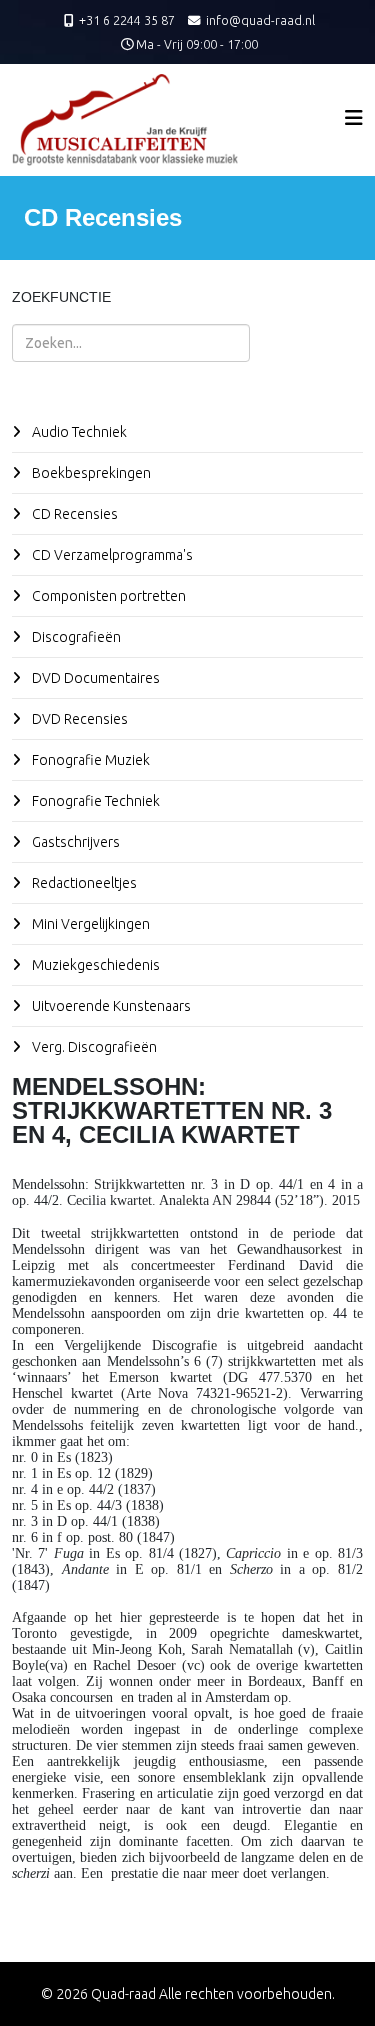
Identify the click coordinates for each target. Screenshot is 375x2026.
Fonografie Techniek (94, 801)
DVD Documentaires (94, 678)
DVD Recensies (78, 719)
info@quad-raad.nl (260, 20)
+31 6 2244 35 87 (127, 20)
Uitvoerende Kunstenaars (110, 1006)
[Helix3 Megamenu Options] (354, 117)
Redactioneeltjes (83, 883)
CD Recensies (73, 514)
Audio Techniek (78, 432)
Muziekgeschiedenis (94, 965)
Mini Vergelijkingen (89, 924)
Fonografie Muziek (89, 760)
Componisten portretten (107, 596)
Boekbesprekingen (90, 473)
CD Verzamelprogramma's (111, 555)
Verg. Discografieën (93, 1047)
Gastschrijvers (74, 842)
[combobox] (131, 343)
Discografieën (75, 637)
